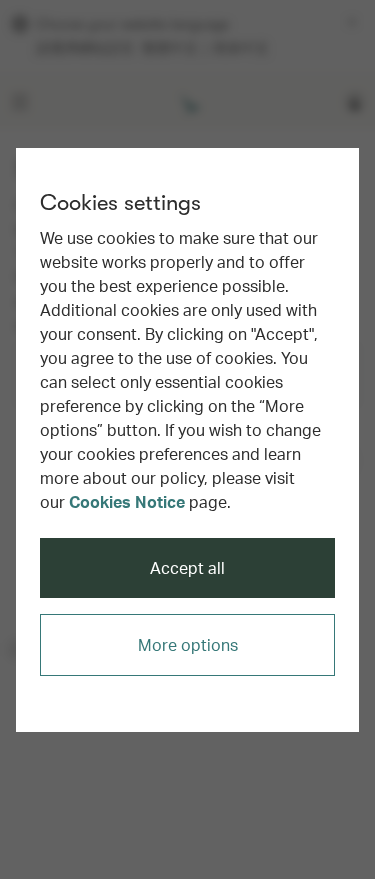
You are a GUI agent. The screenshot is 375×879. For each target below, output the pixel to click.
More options (188, 644)
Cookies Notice (127, 501)
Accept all (187, 567)
